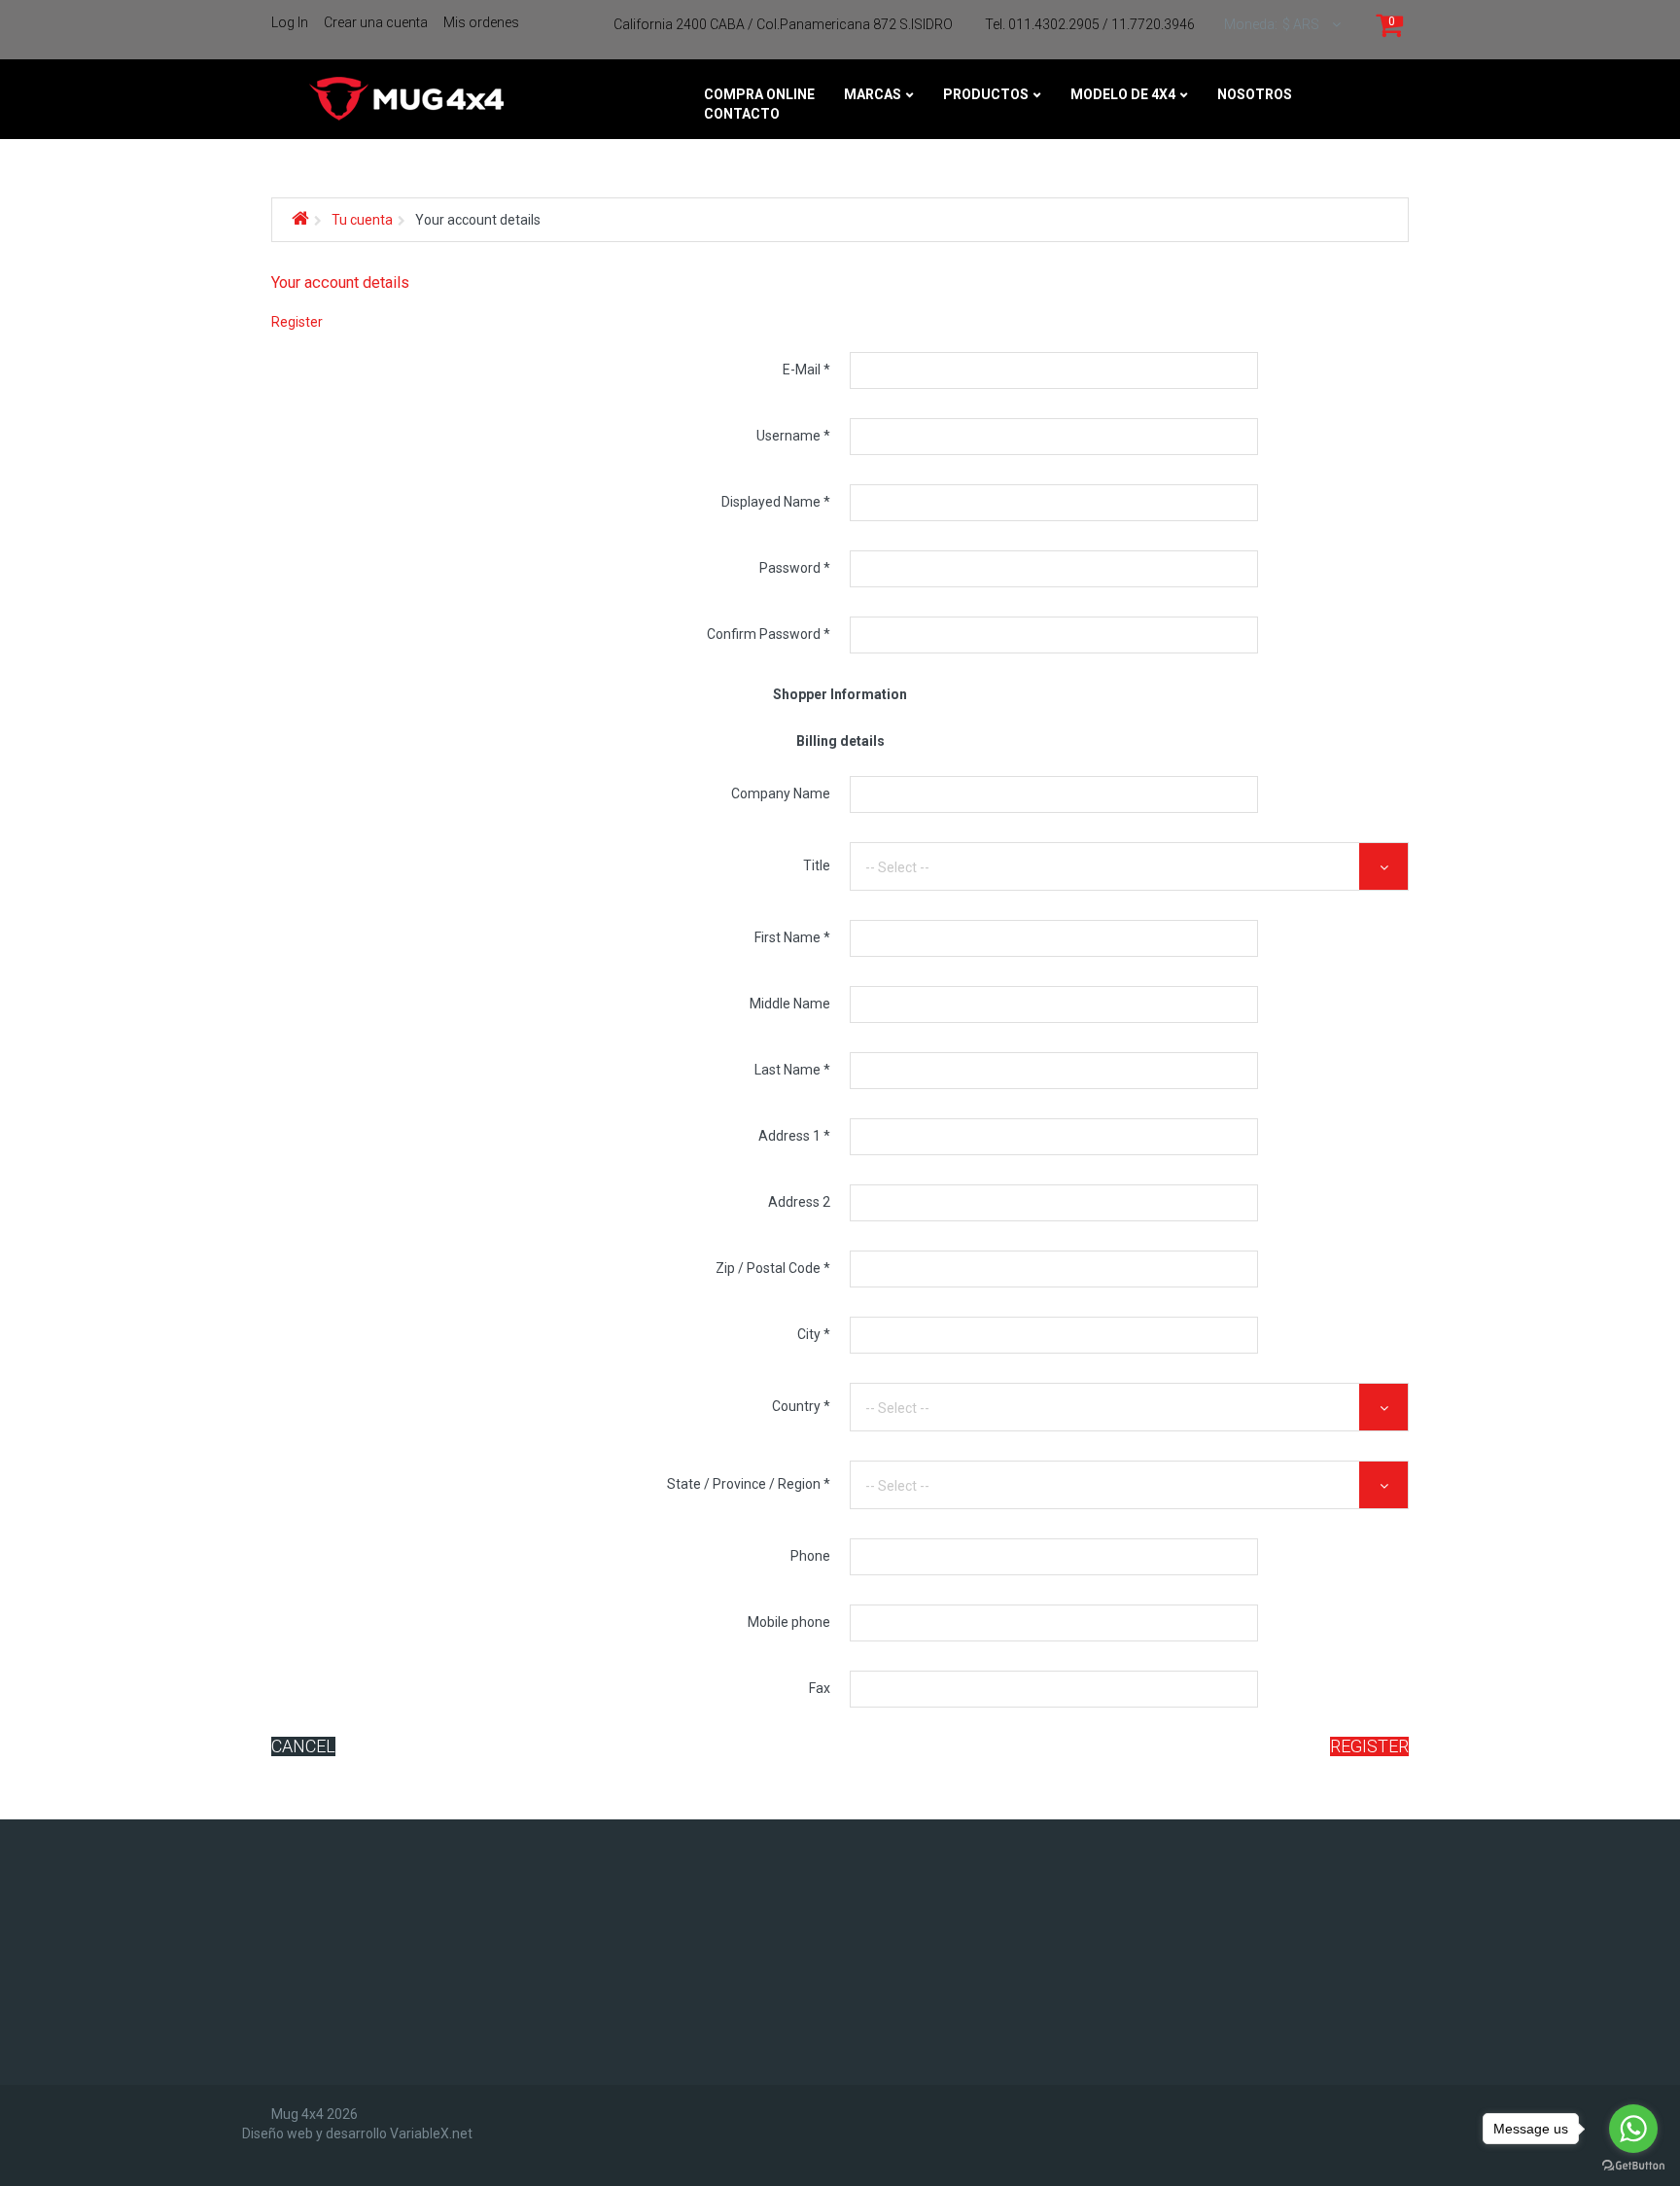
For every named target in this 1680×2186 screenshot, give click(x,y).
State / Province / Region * (749, 1484)
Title (817, 865)
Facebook (355, 1851)
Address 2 (799, 1202)
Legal (778, 1865)
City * (814, 1334)
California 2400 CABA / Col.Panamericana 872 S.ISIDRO (783, 24)
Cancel (303, 1746)
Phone (810, 1556)
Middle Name (790, 1004)
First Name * (792, 937)
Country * (801, 1406)
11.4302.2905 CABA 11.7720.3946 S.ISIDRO (1199, 1885)
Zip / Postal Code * (773, 1268)
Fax (820, 1688)
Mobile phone (789, 1622)
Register (1369, 1746)
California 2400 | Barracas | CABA (1170, 1980)
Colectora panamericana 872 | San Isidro (1200, 2004)
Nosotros (795, 1841)
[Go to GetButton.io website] (1633, 2166)
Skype (342, 1955)
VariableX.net (431, 2133)
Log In (290, 22)
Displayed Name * (776, 502)
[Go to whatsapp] (1633, 2129)
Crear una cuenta (376, 22)
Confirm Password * (769, 634)
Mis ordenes (481, 22)
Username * (793, 436)
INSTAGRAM (359, 1903)
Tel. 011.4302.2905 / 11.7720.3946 (1090, 24)
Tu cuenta (362, 220)
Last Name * (792, 1070)
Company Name (781, 793)
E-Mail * (806, 370)
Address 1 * (794, 1136)
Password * (795, 568)
